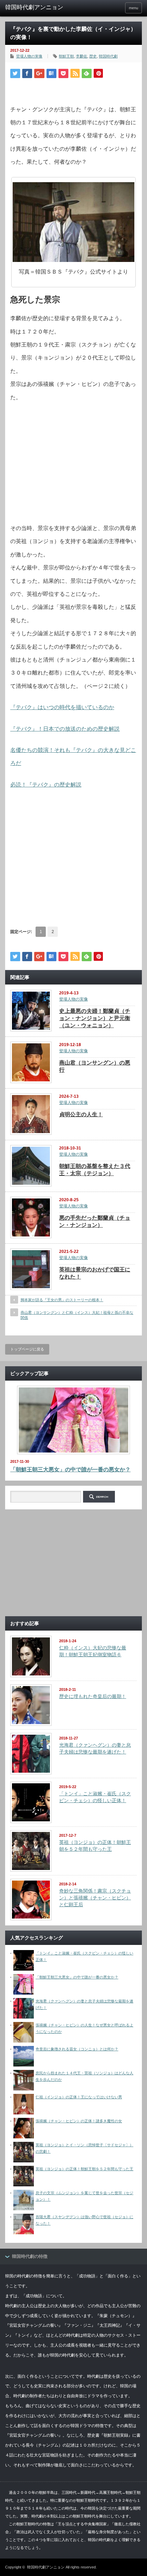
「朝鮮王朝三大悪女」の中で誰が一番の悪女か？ (70, 1469)
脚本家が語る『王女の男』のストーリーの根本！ (62, 1300)
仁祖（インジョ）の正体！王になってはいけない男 (79, 2097)
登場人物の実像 (29, 56)
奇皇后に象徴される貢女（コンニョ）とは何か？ (77, 2049)
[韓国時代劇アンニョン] (35, 8)
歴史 (93, 56)
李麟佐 (82, 56)
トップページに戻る (27, 1349)
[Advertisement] (73, 473)
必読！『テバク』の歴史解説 (46, 785)
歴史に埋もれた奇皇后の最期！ (93, 1696)
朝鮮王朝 (66, 56)
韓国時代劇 (108, 56)
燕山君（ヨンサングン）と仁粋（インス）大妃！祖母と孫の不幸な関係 (77, 1315)
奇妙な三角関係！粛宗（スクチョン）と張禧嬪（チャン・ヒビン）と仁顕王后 (95, 1898)
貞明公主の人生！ (81, 1114)
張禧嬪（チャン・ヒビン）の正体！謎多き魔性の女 (79, 2121)
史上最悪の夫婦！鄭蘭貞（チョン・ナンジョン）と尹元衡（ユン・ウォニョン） (95, 1018)
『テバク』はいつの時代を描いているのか (62, 707)
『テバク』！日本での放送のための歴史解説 (65, 729)
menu (133, 8)
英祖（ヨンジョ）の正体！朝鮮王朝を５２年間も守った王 (84, 2169)
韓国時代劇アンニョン (46, 2567)
